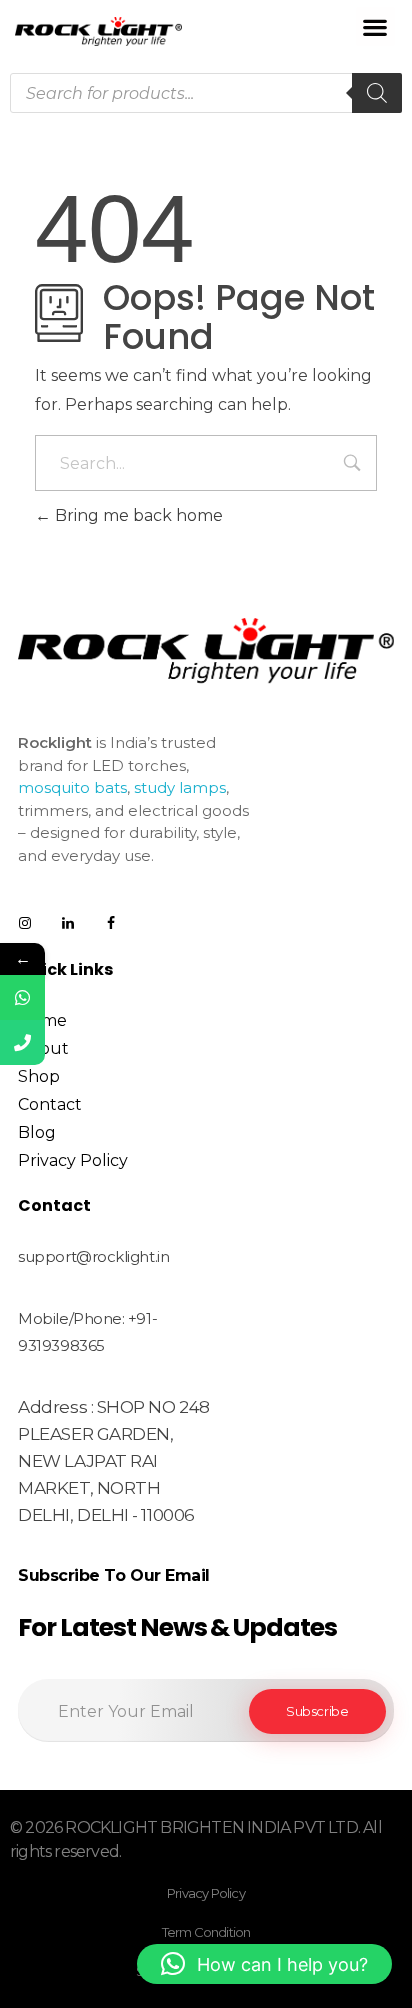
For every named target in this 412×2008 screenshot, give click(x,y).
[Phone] (22, 1042)
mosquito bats (72, 787)
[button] (375, 26)
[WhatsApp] (22, 997)
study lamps (180, 787)
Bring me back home (137, 515)
